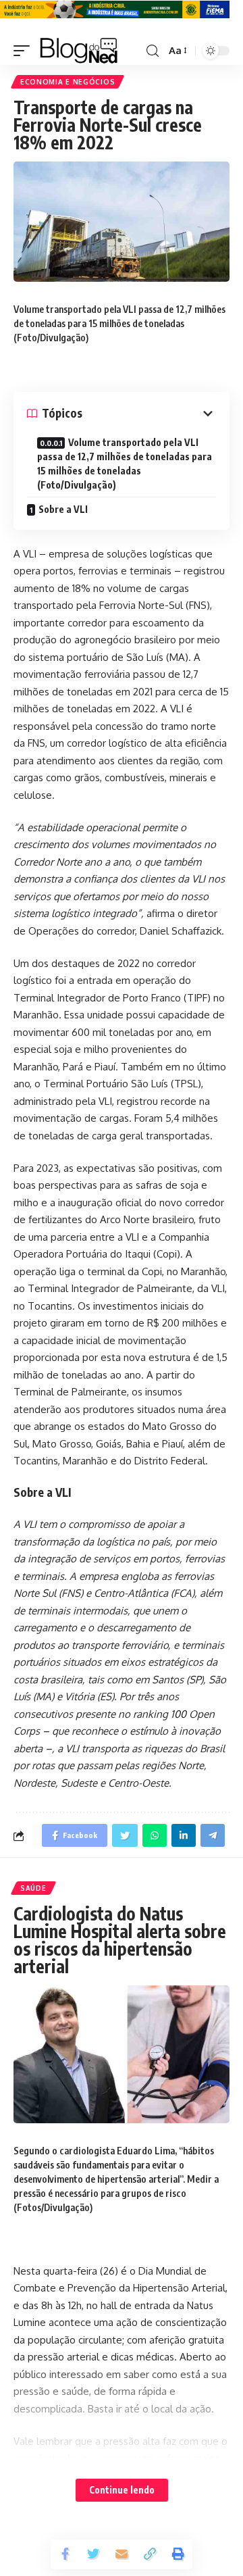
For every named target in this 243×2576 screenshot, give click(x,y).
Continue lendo (122, 2490)
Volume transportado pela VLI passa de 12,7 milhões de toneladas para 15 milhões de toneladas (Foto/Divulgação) (125, 464)
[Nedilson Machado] (79, 51)
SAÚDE (33, 1888)
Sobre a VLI (63, 509)
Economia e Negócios (67, 82)
